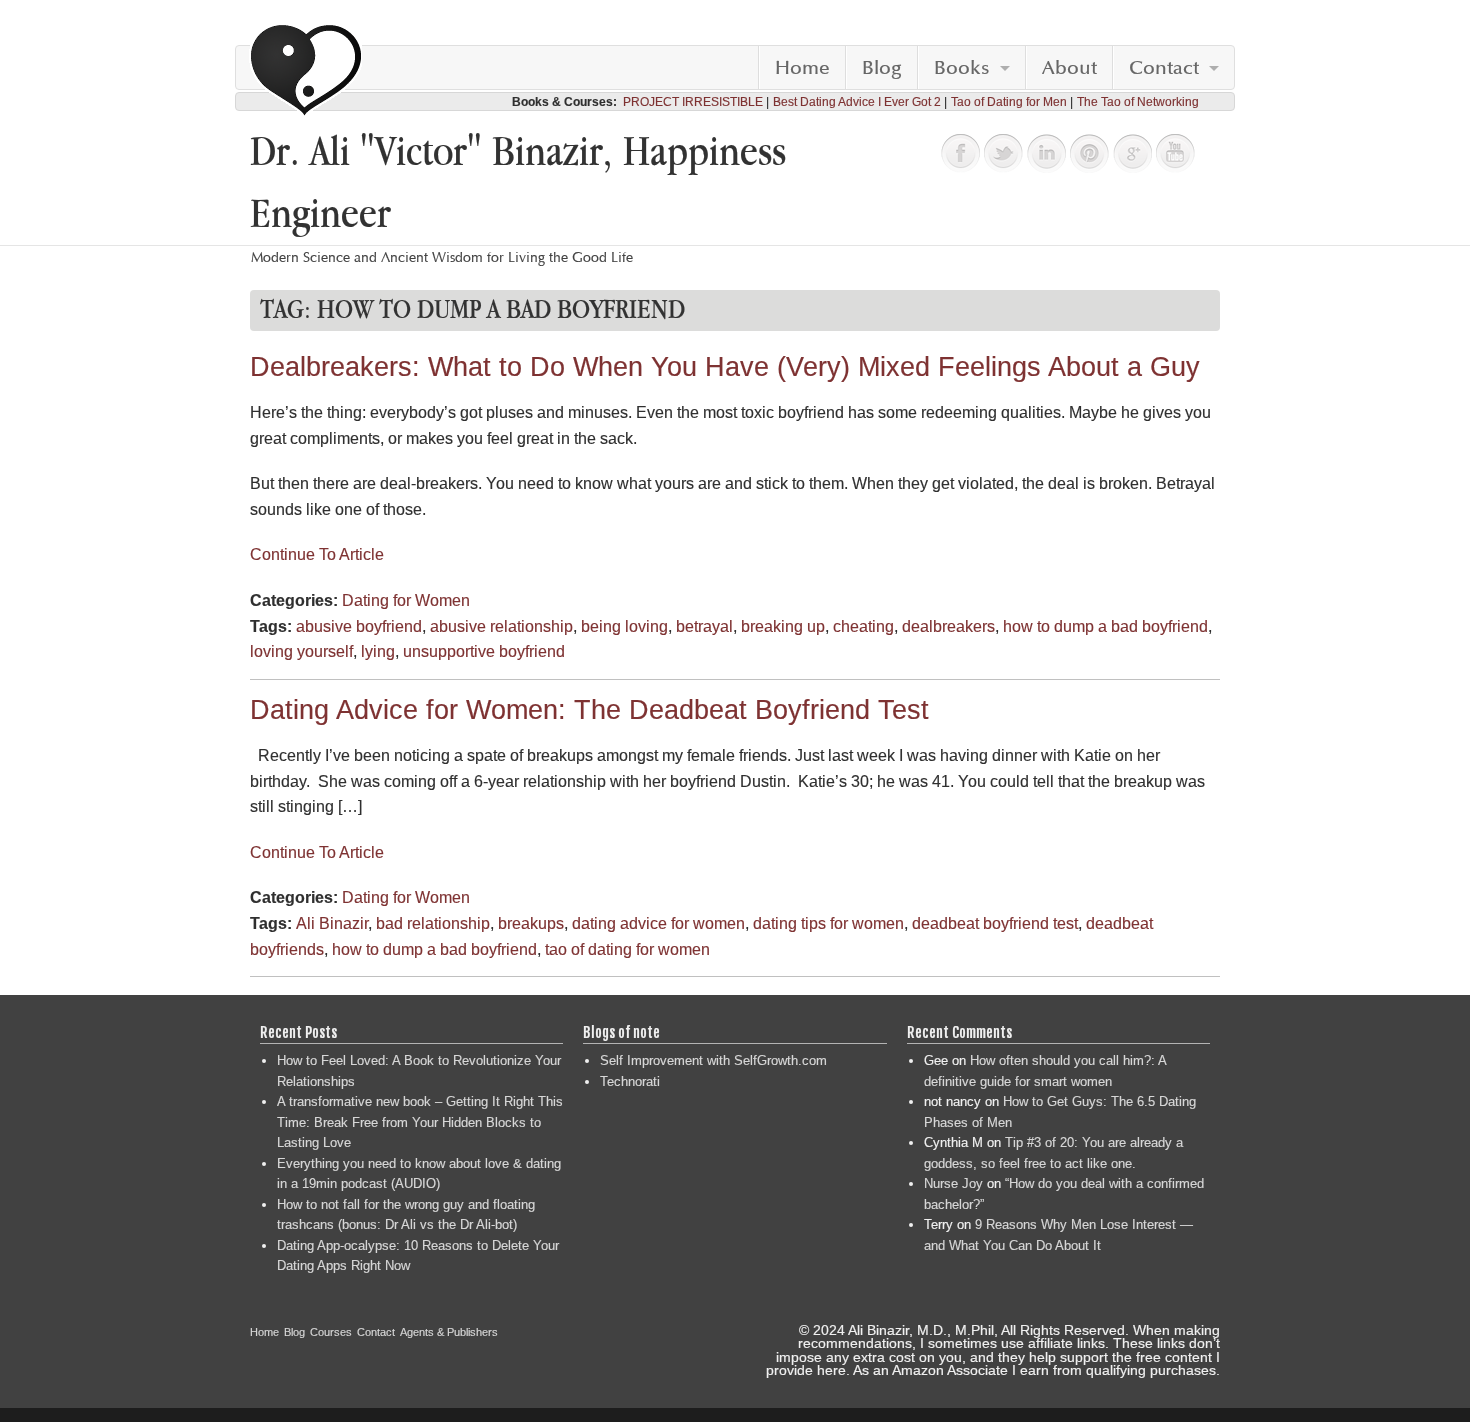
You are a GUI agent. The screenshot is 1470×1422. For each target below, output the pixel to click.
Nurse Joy (953, 1183)
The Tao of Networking (1138, 102)
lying (378, 651)
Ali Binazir (332, 923)
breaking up (783, 626)
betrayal (704, 626)
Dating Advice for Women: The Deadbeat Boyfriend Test (589, 710)
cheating (863, 626)
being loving (624, 626)
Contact (1164, 68)
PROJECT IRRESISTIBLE (693, 102)
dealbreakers (948, 626)
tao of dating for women (627, 949)
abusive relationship (501, 626)
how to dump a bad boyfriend (1105, 626)
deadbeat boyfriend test (995, 923)
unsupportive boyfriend (484, 651)
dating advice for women (658, 923)
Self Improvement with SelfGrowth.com (713, 1060)
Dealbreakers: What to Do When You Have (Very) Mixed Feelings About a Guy (725, 367)
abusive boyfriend (359, 626)
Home (802, 68)
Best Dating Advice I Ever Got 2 (857, 102)
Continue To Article (317, 554)
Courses (331, 1332)
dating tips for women (828, 923)
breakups (531, 923)
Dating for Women (406, 600)
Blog (882, 68)
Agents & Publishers (449, 1332)
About (1069, 68)
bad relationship (433, 923)
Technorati (630, 1081)
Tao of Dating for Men (1009, 102)
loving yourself (301, 651)
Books (962, 68)
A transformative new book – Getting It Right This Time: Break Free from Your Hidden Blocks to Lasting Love (420, 1122)
